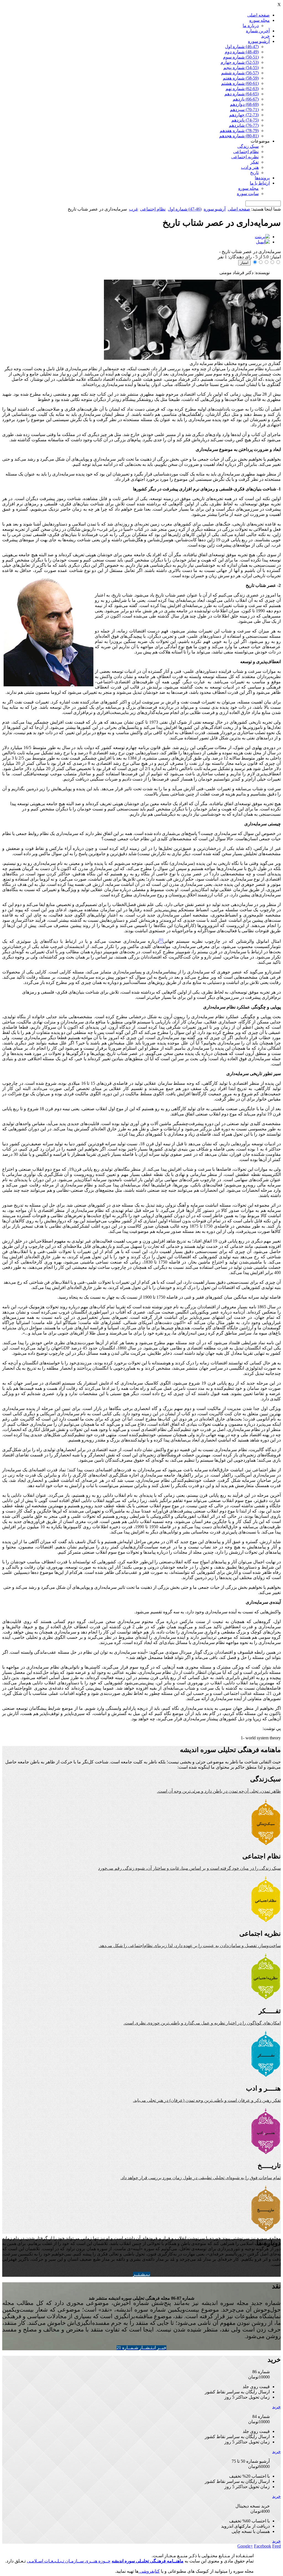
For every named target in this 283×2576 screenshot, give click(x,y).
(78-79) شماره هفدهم (239, 131)
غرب (133, 209)
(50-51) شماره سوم (241, 57)
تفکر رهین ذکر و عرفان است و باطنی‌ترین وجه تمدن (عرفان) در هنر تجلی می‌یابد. (207, 2100)
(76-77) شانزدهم (244, 125)
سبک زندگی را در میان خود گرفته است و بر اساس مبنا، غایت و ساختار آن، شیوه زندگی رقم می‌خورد (189, 1868)
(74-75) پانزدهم (245, 120)
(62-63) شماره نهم (242, 89)
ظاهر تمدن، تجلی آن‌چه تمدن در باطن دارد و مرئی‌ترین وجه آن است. (219, 1791)
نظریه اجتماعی (245, 157)
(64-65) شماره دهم (242, 94)
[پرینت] (262, 237)
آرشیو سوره (259, 41)
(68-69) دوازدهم (244, 104)
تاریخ (254, 173)
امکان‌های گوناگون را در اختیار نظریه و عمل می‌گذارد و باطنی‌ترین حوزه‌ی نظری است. (202, 2023)
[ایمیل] (263, 242)
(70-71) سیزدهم (244, 110)
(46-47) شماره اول (242, 47)
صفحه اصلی (259, 15)
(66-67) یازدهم (246, 99)
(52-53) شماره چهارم (240, 62)
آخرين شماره (258, 31)
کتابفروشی (149, 2571)
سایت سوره (248, 194)
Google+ (245, 2546)
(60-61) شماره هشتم (240, 83)
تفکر (255, 162)
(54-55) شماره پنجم (241, 68)
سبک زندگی (248, 146)
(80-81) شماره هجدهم (239, 136)
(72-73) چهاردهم (244, 115)
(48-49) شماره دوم (242, 52)
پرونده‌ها (262, 178)
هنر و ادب (250, 167)
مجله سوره (260, 20)
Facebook (263, 2546)
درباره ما (251, 26)
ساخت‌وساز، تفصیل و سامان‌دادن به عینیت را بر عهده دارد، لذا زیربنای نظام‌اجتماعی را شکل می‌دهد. (190, 1946)
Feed (277, 2546)
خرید (265, 36)
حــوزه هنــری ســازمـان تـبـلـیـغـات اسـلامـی (69, 2561)
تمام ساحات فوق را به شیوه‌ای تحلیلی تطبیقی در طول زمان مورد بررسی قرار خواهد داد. (201, 2178)
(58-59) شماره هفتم (241, 78)
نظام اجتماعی (246, 152)
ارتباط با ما (260, 183)
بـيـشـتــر (141, 2274)
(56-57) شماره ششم (240, 73)
